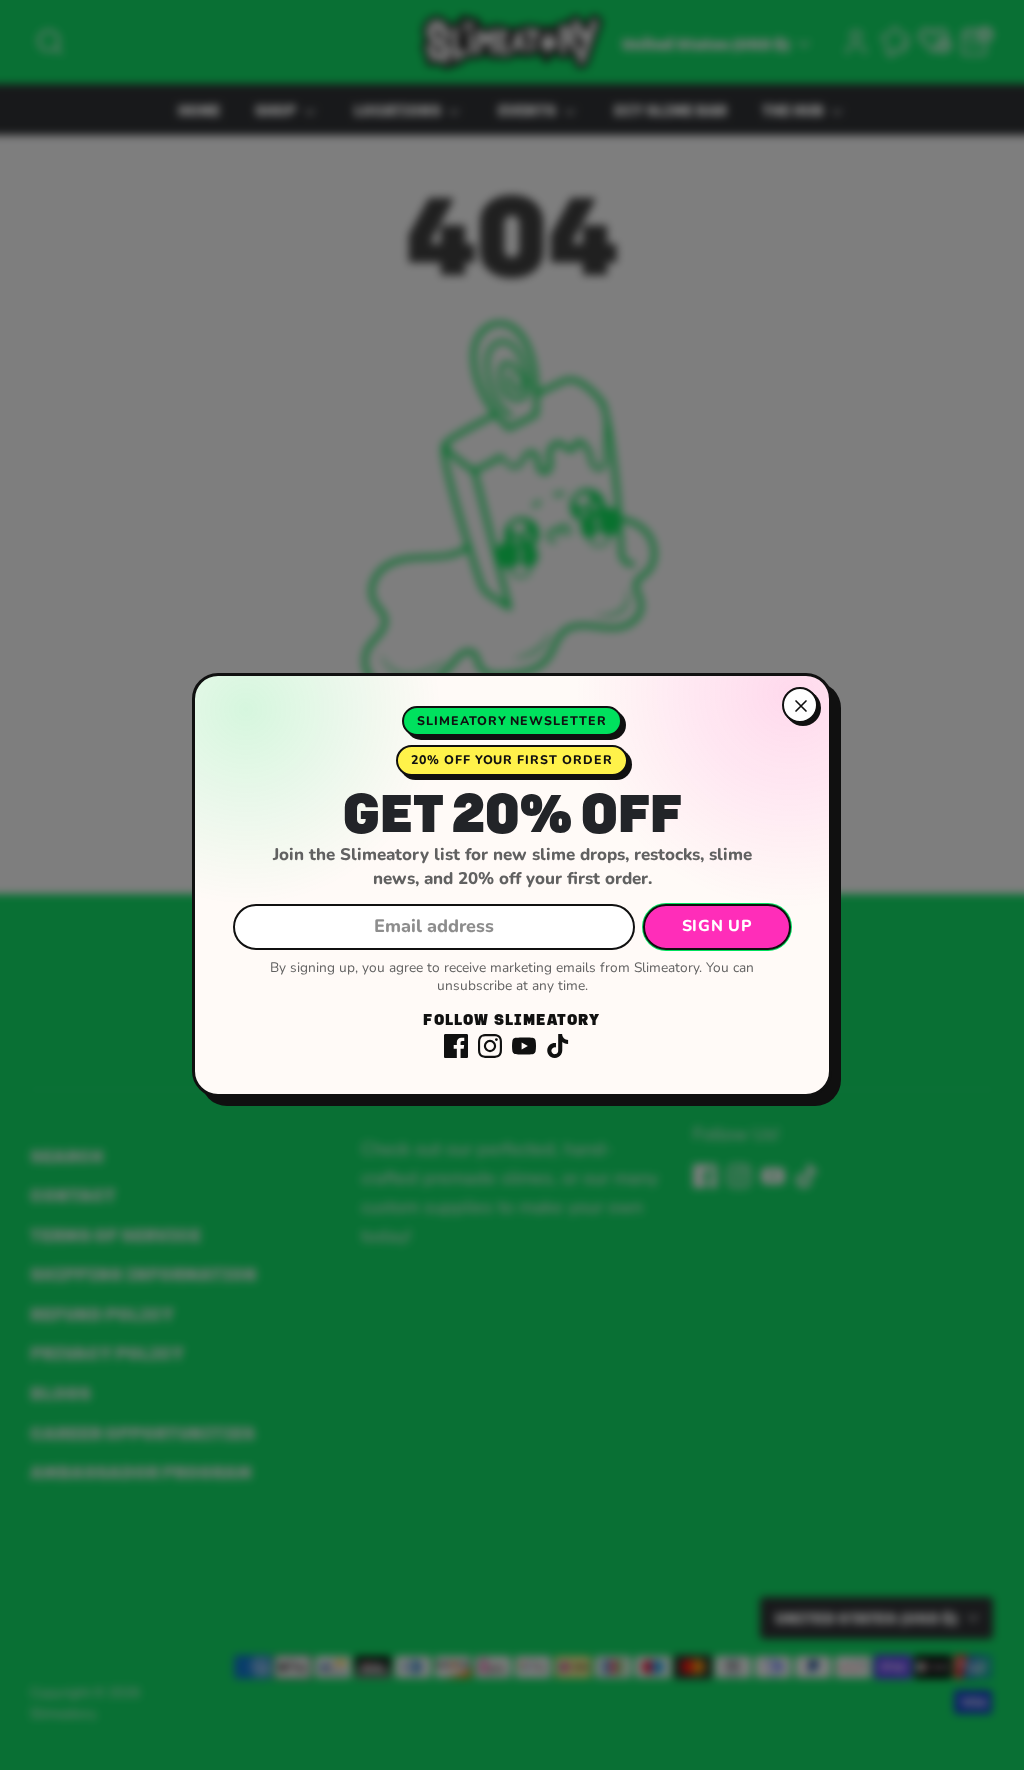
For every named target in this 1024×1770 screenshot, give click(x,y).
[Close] (800, 705)
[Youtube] (524, 1046)
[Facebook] (456, 1046)
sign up (717, 926)
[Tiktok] (558, 1046)
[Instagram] (490, 1046)
